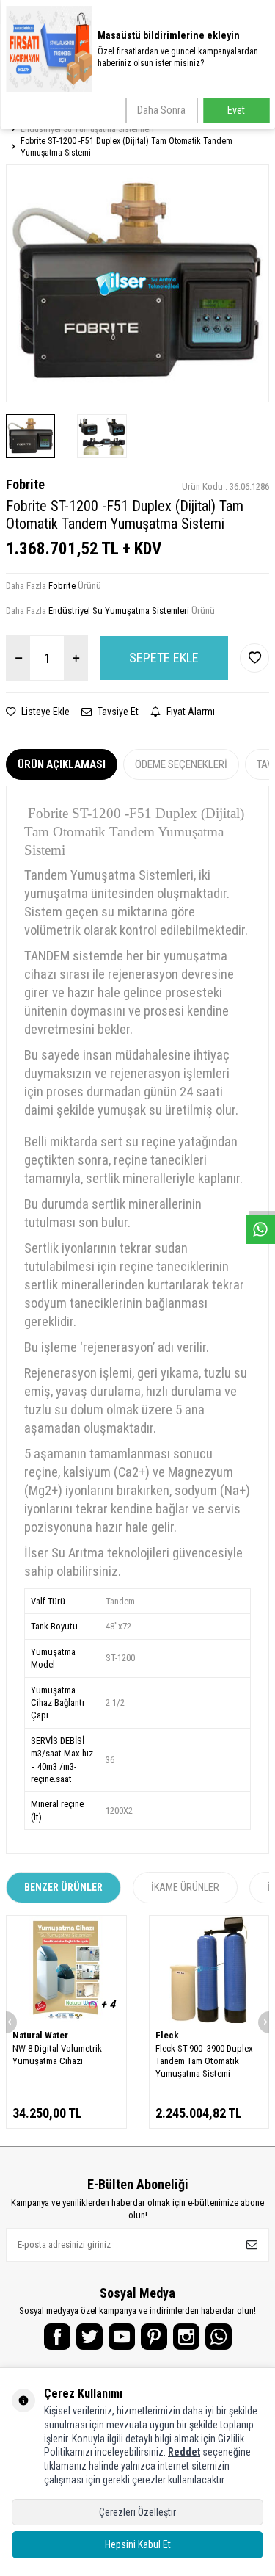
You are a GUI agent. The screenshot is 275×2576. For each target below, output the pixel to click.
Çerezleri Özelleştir (137, 2512)
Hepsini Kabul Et (138, 2544)
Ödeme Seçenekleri (181, 764)
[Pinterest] (154, 2337)
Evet (236, 110)
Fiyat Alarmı (190, 712)
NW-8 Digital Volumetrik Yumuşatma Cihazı (57, 2055)
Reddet (184, 2452)
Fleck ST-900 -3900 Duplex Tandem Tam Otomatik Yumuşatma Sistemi (204, 2061)
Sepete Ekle (164, 658)
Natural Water (40, 2035)
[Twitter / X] (89, 2337)
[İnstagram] (186, 2337)
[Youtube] (122, 2337)
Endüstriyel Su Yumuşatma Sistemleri (87, 129)
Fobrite (25, 484)
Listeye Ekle (44, 712)
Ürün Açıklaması (62, 764)
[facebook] (57, 2337)
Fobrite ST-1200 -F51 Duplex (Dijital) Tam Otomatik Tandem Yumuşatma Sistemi (126, 147)
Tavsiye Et (117, 712)
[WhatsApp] (219, 2337)
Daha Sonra (161, 110)
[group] (137, 283)
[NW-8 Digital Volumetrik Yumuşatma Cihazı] (66, 1969)
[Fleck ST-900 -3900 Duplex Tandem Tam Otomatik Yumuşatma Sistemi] (209, 1969)
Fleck (167, 2035)
